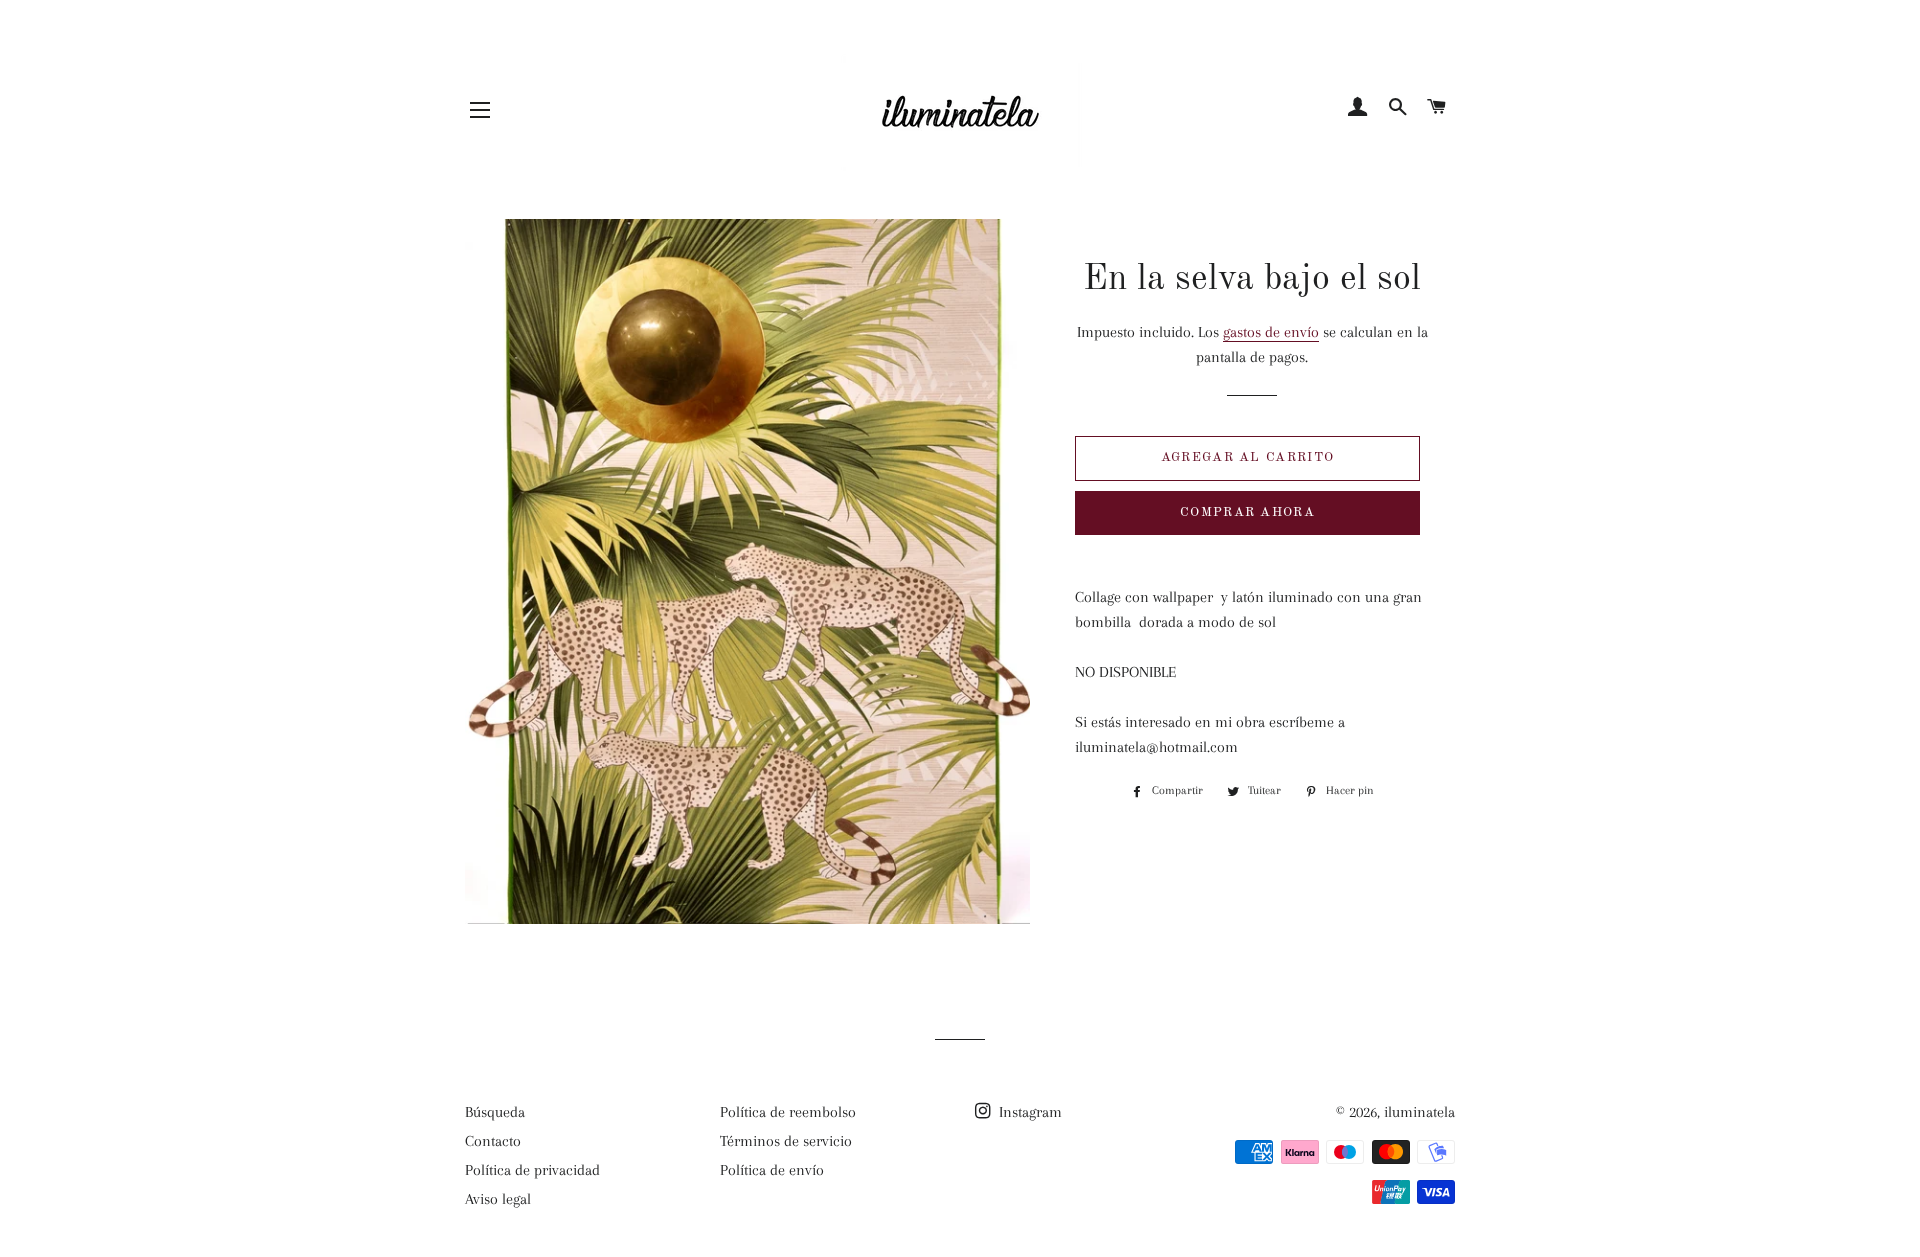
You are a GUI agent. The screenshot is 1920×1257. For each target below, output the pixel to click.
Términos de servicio (786, 1141)
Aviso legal (498, 1199)
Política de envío (772, 1170)
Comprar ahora (1247, 512)
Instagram (1028, 1112)
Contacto (493, 1141)
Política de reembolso (788, 1112)
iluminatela (1419, 1112)
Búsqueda (495, 1112)
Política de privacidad (532, 1170)
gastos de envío (1271, 332)
